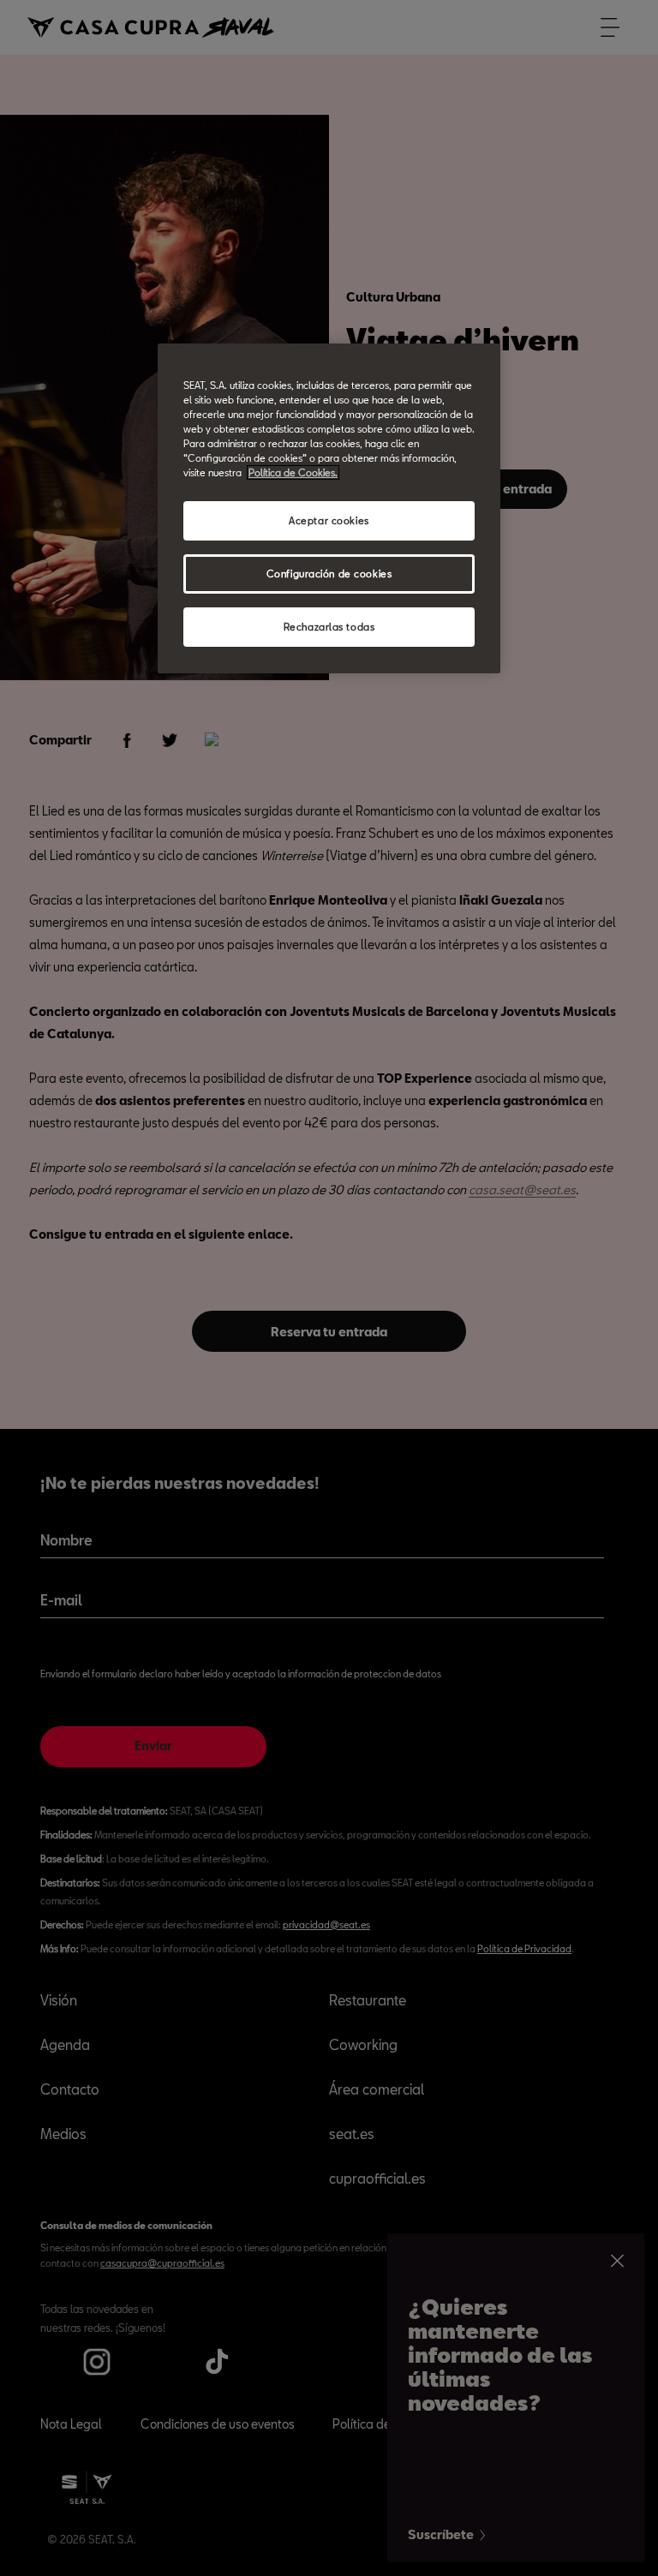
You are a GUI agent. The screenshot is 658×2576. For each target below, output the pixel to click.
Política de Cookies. (293, 472)
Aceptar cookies (329, 520)
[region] (329, 508)
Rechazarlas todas (329, 627)
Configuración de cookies (329, 574)
